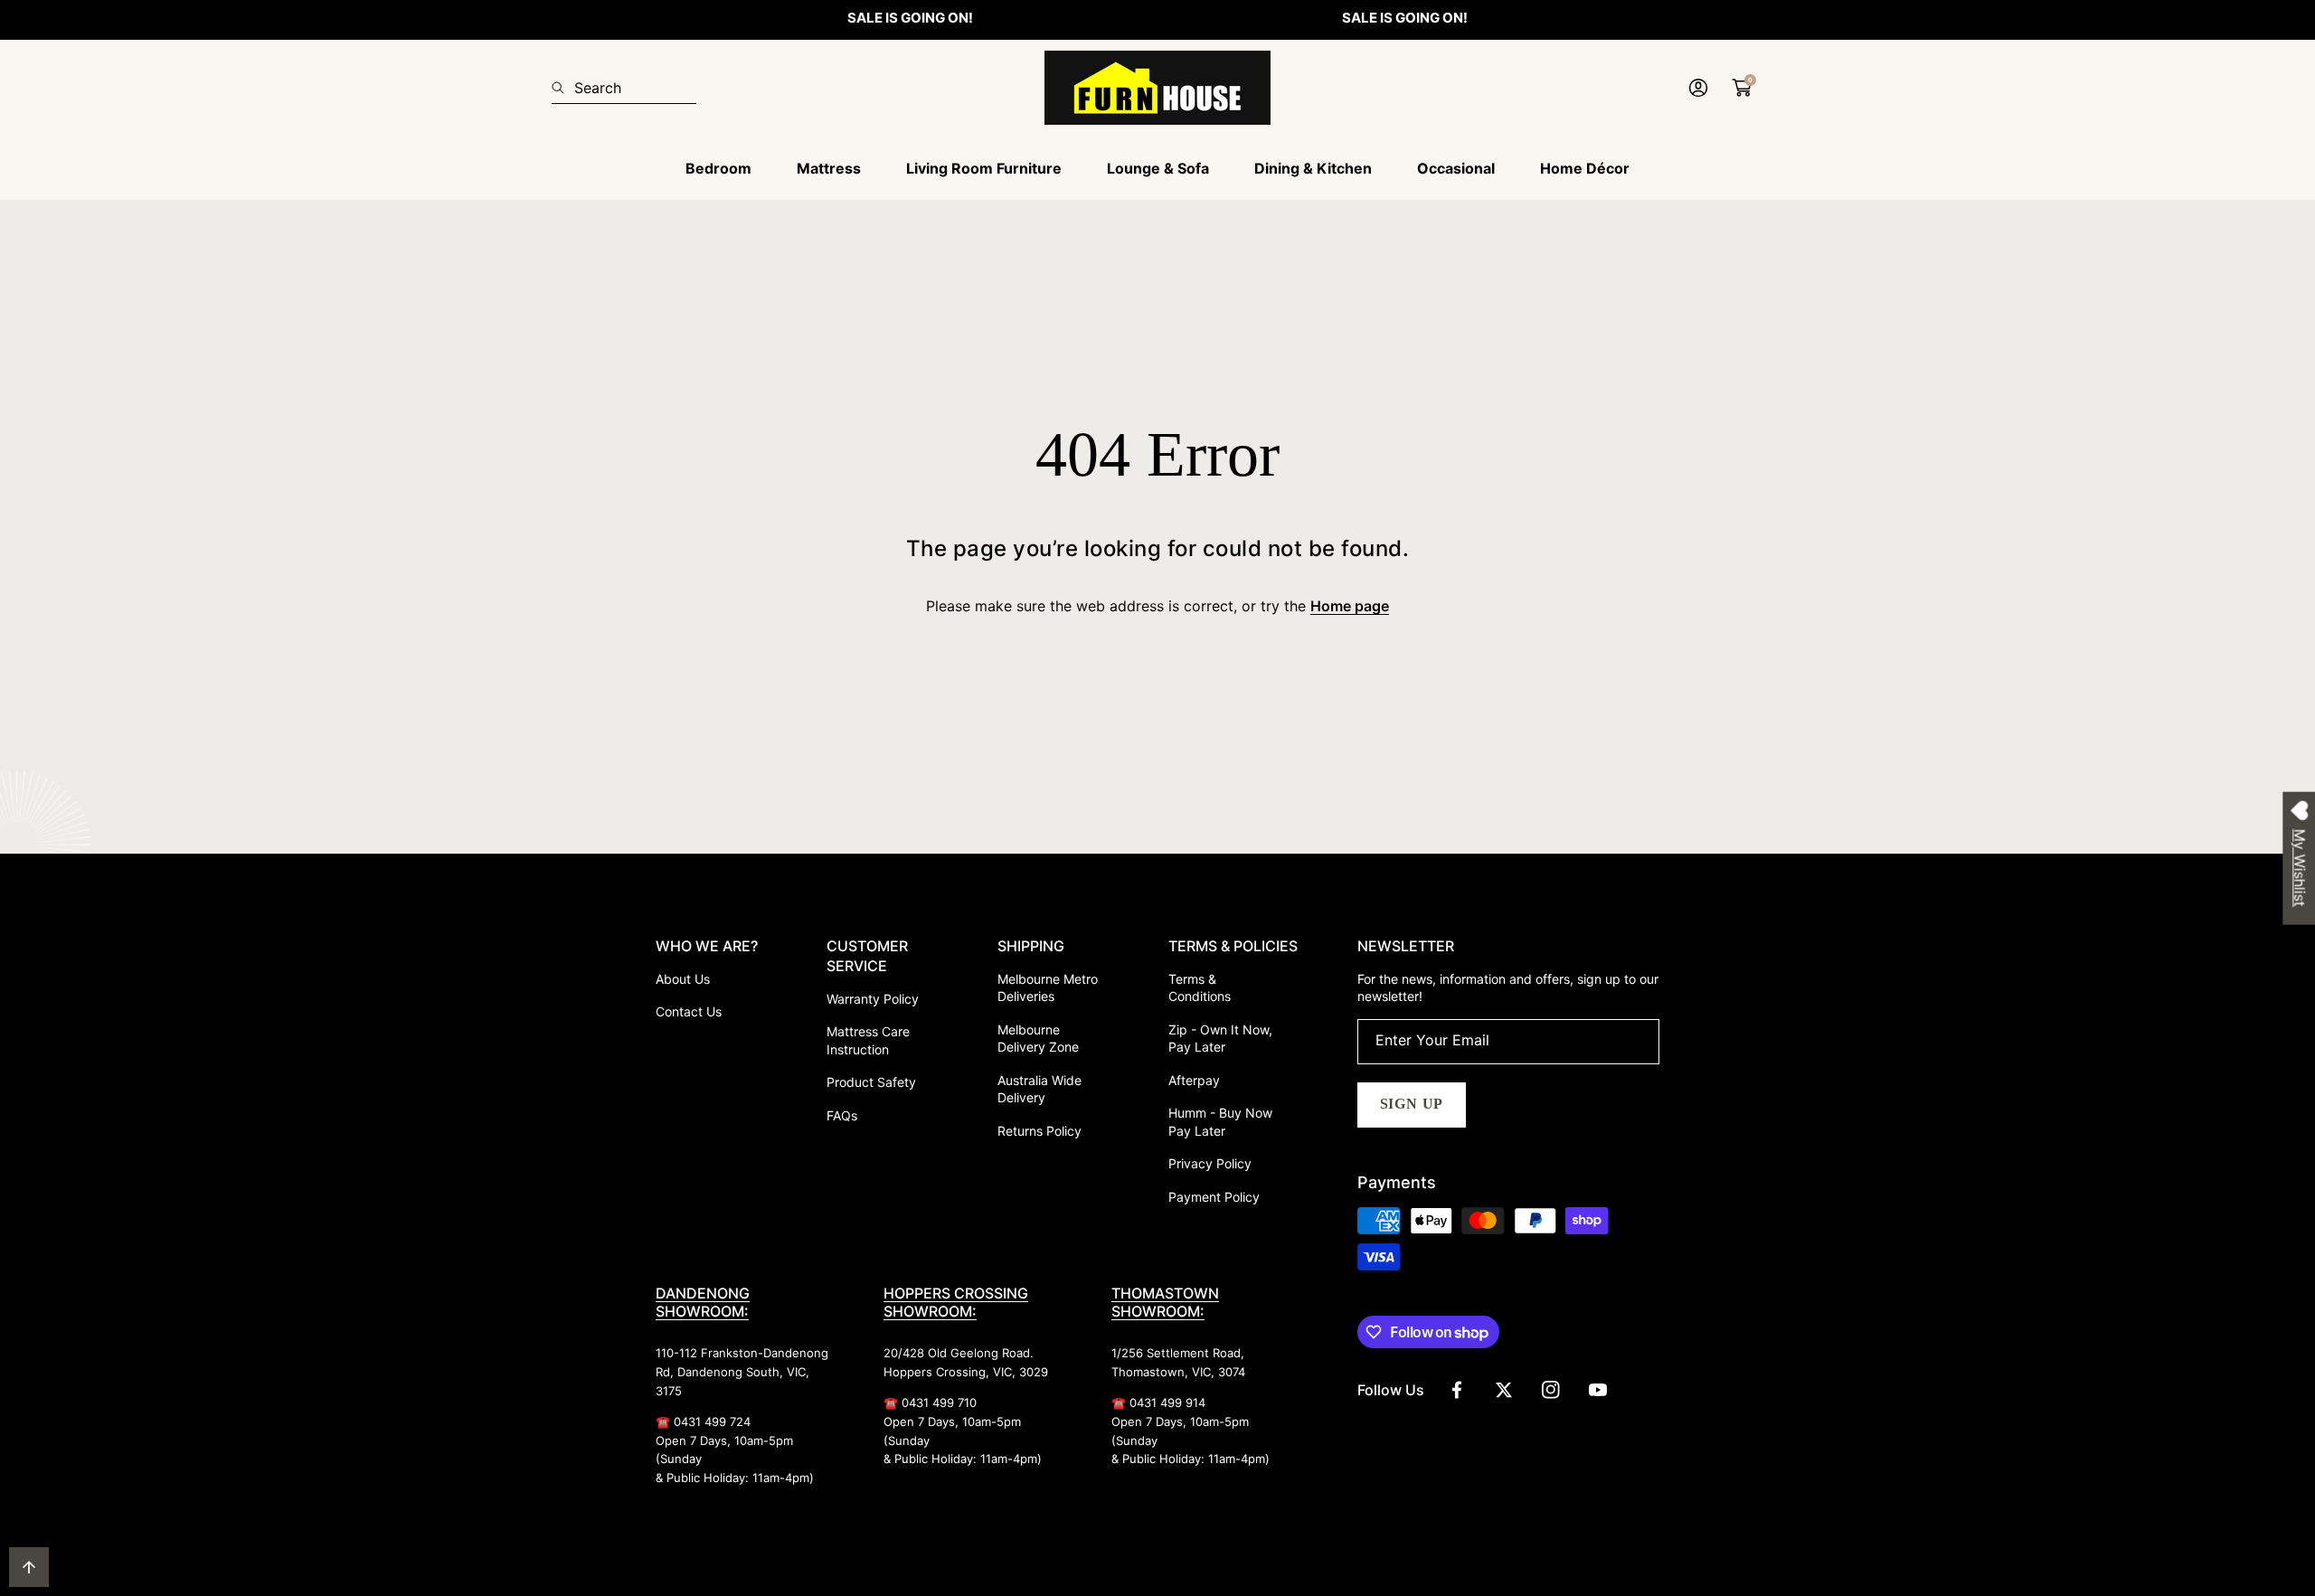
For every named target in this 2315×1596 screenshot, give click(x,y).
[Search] (563, 88)
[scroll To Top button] (29, 1567)
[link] (718, 169)
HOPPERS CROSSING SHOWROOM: (956, 1302)
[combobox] (624, 88)
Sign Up (1412, 1104)
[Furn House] (1157, 88)
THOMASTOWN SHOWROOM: (1165, 1302)
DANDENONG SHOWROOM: (703, 1302)
